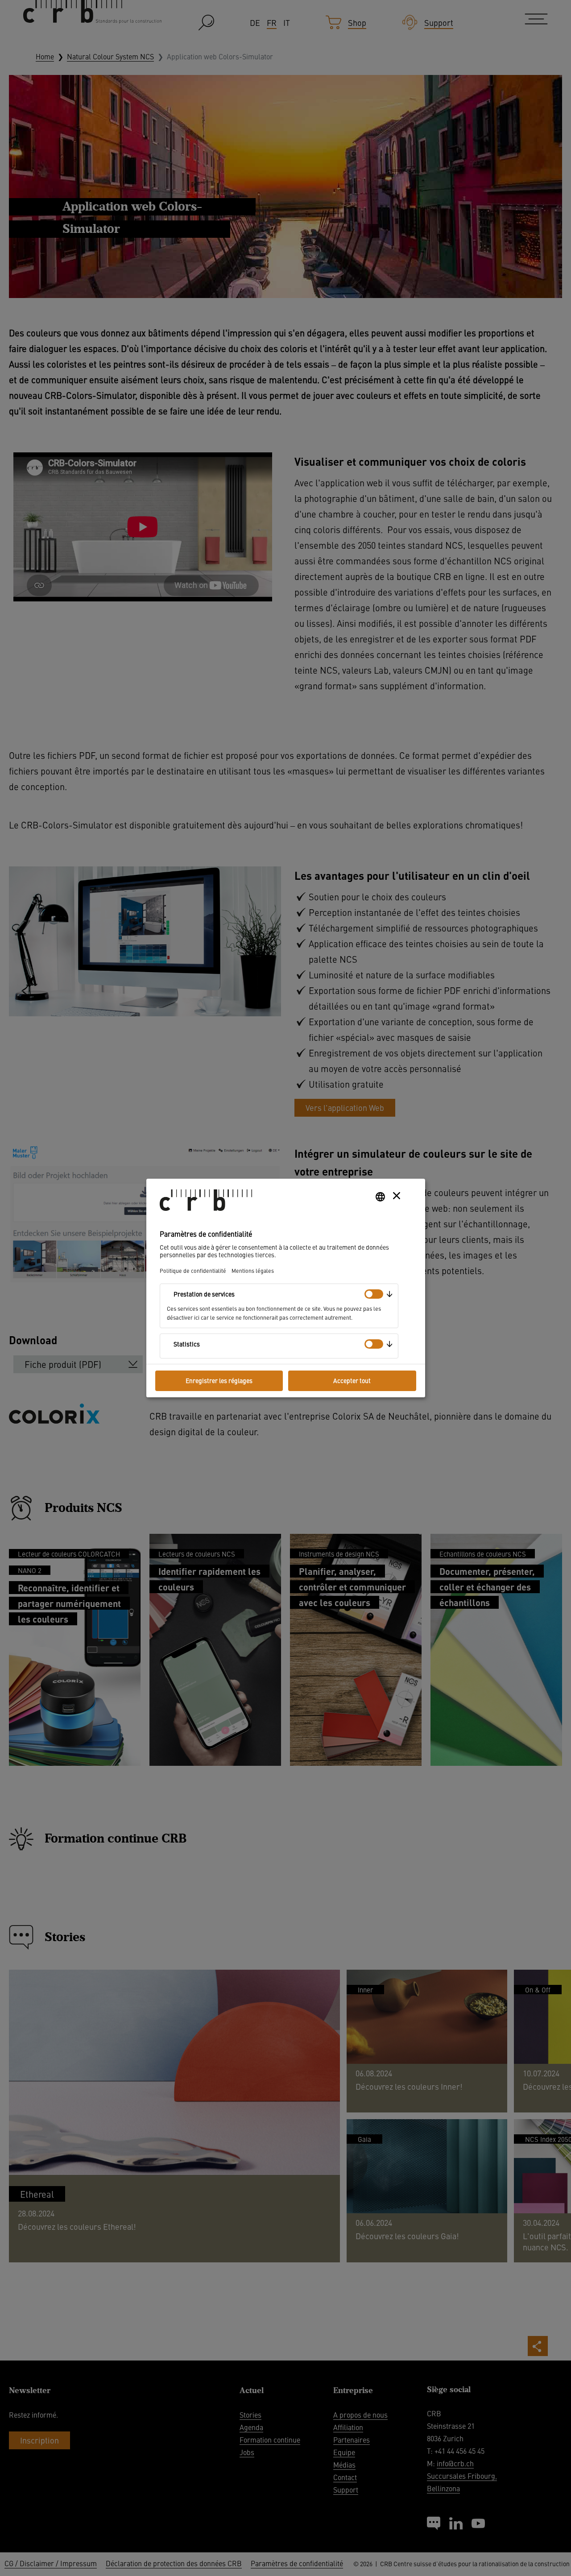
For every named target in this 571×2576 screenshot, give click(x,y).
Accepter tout (352, 1380)
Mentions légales (253, 1270)
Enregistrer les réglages (219, 1380)
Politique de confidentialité (193, 1270)
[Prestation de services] (374, 1294)
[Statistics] (374, 1344)
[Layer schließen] (397, 1196)
